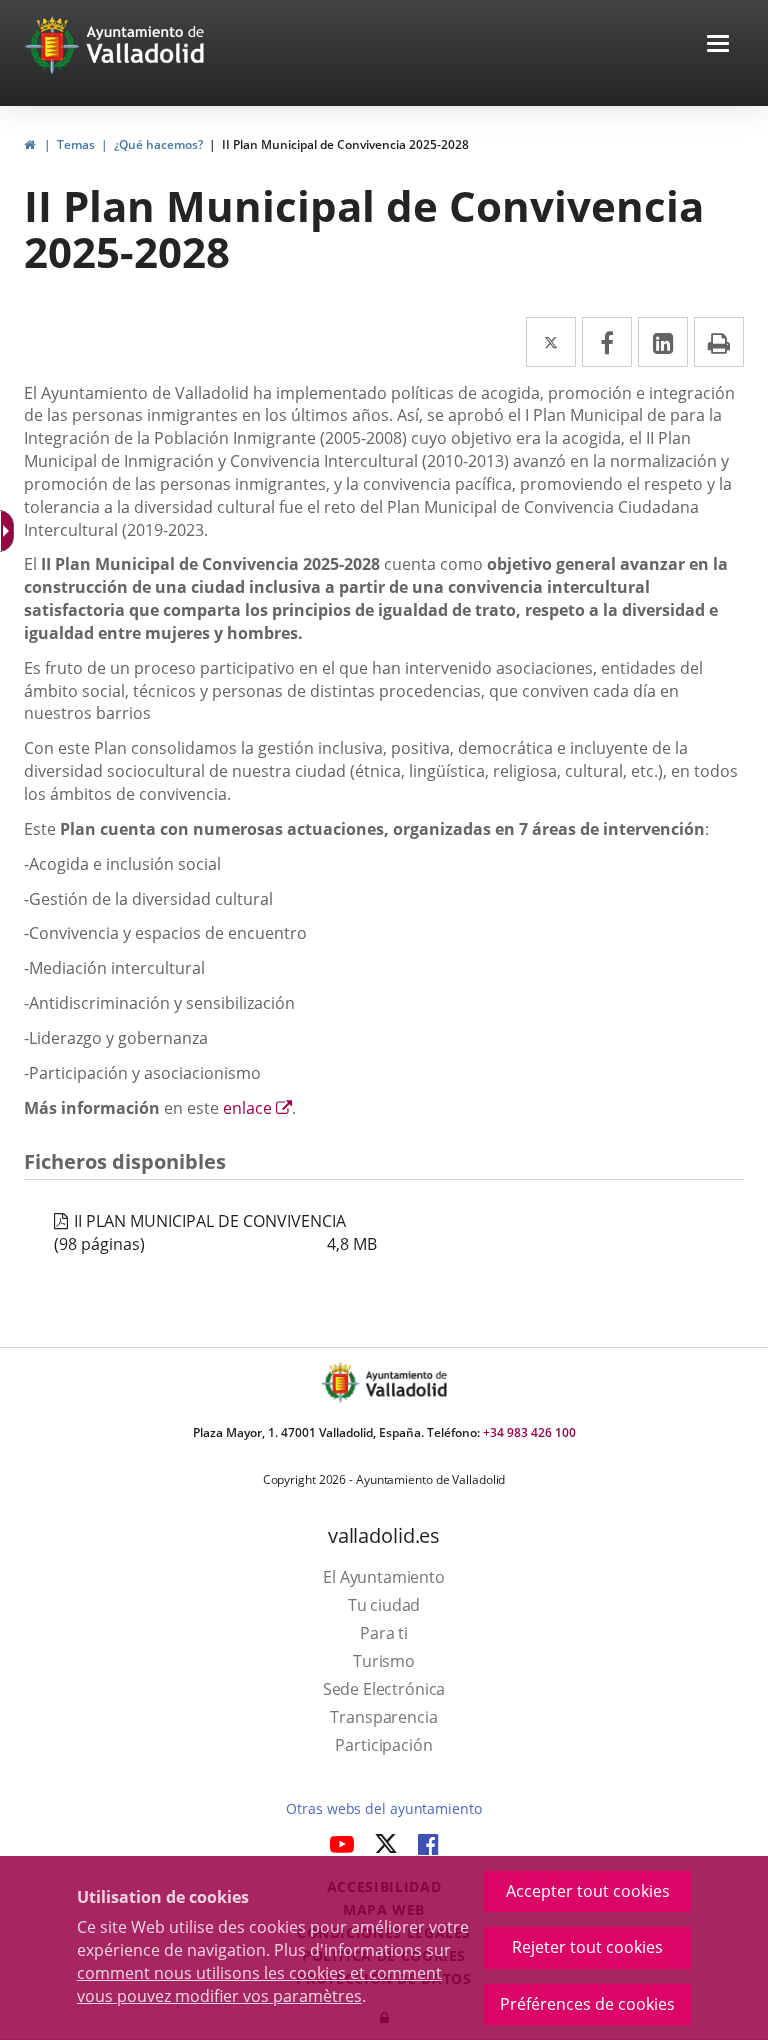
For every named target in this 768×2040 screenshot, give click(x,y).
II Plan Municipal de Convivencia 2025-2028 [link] (345, 144)
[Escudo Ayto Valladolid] (342, 1382)
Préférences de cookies (587, 2004)
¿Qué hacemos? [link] (158, 144)
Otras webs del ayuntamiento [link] (383, 1808)
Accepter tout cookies (588, 1891)
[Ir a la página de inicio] (54, 45)
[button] (718, 45)
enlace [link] (257, 1108)
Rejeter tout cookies (587, 1947)
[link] (29, 144)
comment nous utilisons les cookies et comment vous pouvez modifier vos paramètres (259, 1984)
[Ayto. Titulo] (405, 1382)
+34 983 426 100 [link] (529, 1432)
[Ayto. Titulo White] (146, 45)
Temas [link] (76, 144)
